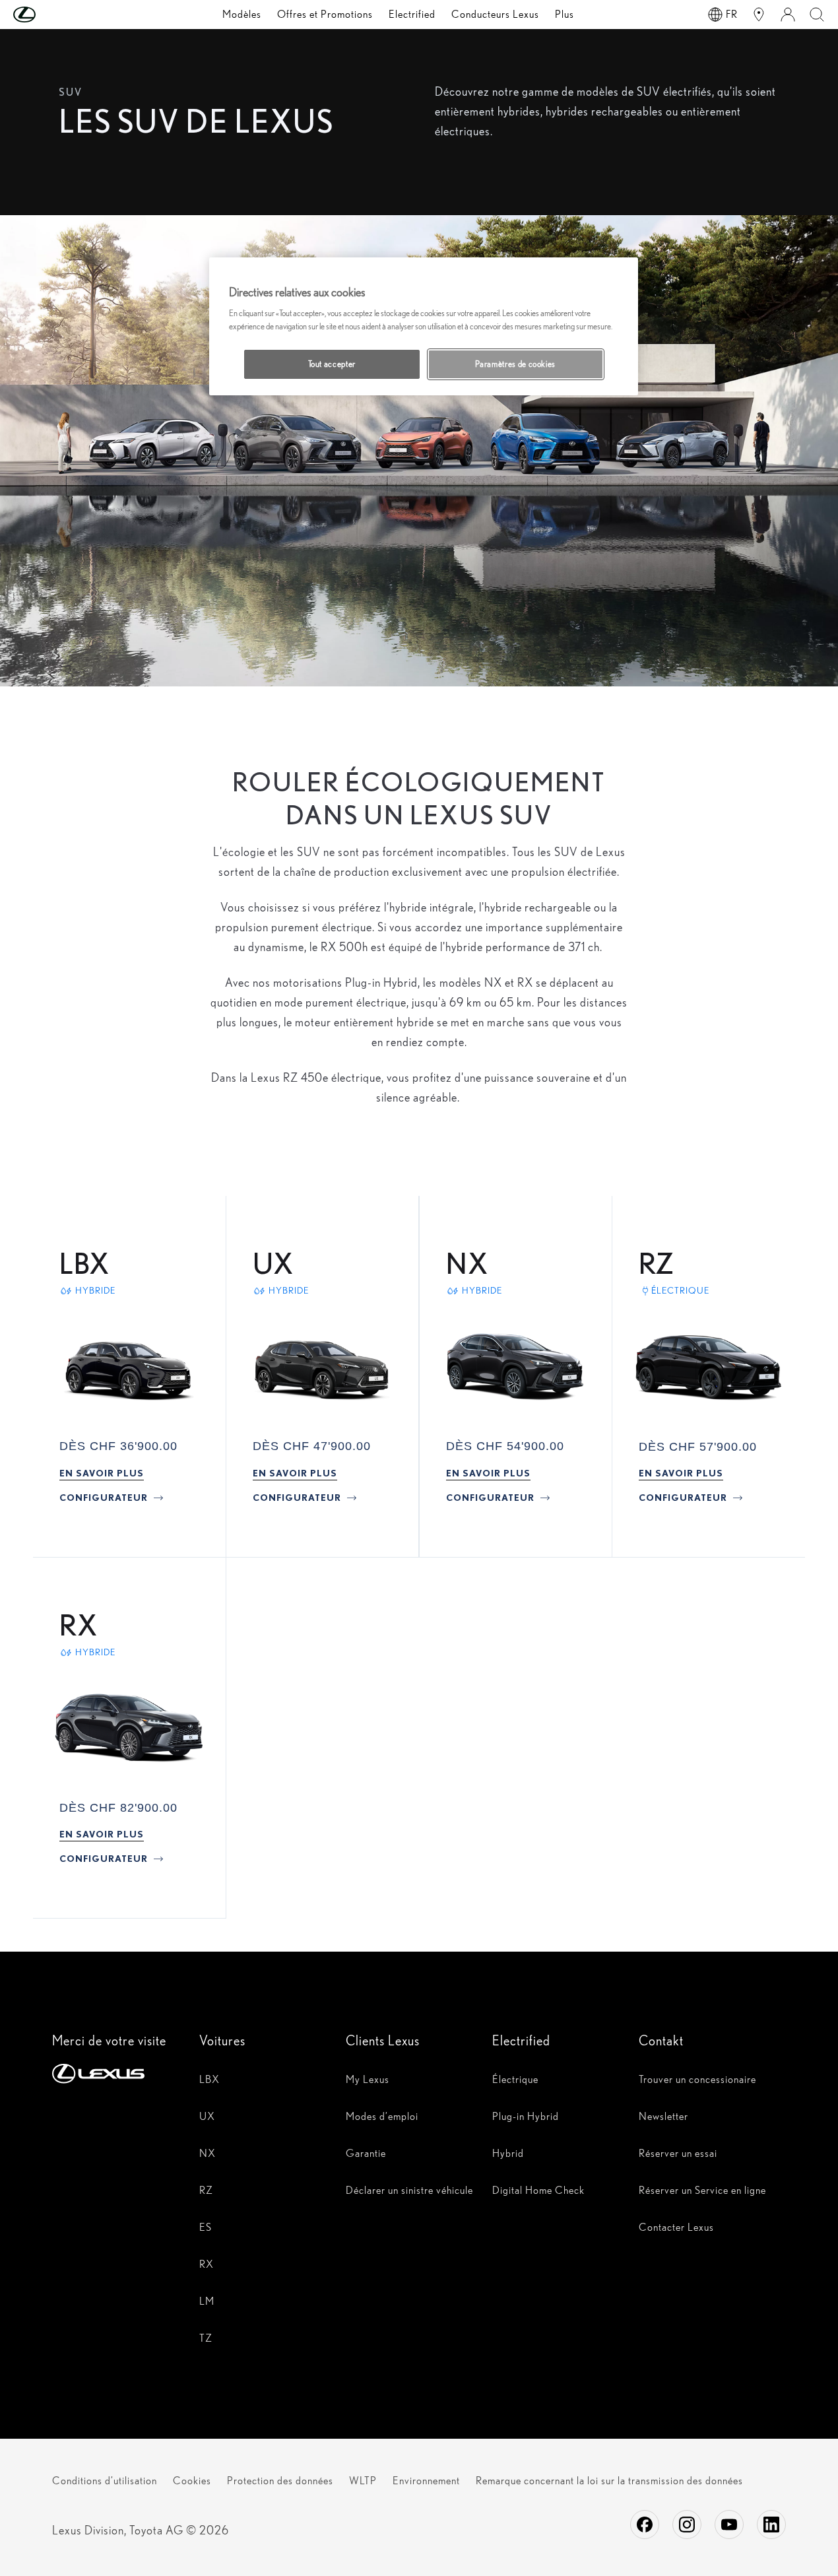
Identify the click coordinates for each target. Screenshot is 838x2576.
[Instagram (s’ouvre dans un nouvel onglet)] (687, 2525)
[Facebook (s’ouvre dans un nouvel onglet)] (645, 2525)
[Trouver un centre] (759, 15)
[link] (102, 1473)
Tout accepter (332, 364)
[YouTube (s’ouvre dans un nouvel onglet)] (729, 2525)
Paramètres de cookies (515, 364)
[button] (51, 15)
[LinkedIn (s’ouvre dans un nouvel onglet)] (771, 2525)
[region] (424, 326)
